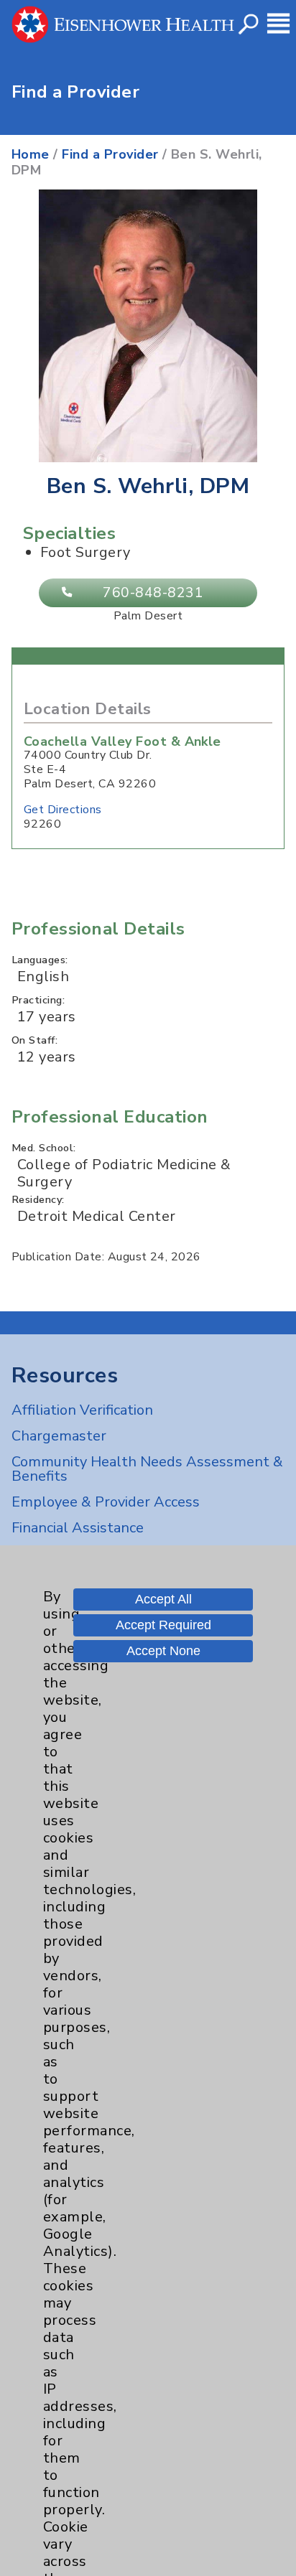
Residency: (38, 1199)
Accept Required (163, 1625)
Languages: (40, 960)
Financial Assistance (78, 1528)
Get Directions (63, 810)
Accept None (163, 1651)
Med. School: (44, 1148)
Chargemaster (59, 1436)
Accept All (163, 1599)
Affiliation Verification (82, 1410)
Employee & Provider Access (106, 1502)
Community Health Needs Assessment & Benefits (147, 1469)
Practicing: (38, 1000)
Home (31, 154)
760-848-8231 (153, 593)
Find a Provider (110, 154)
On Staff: (34, 1040)
